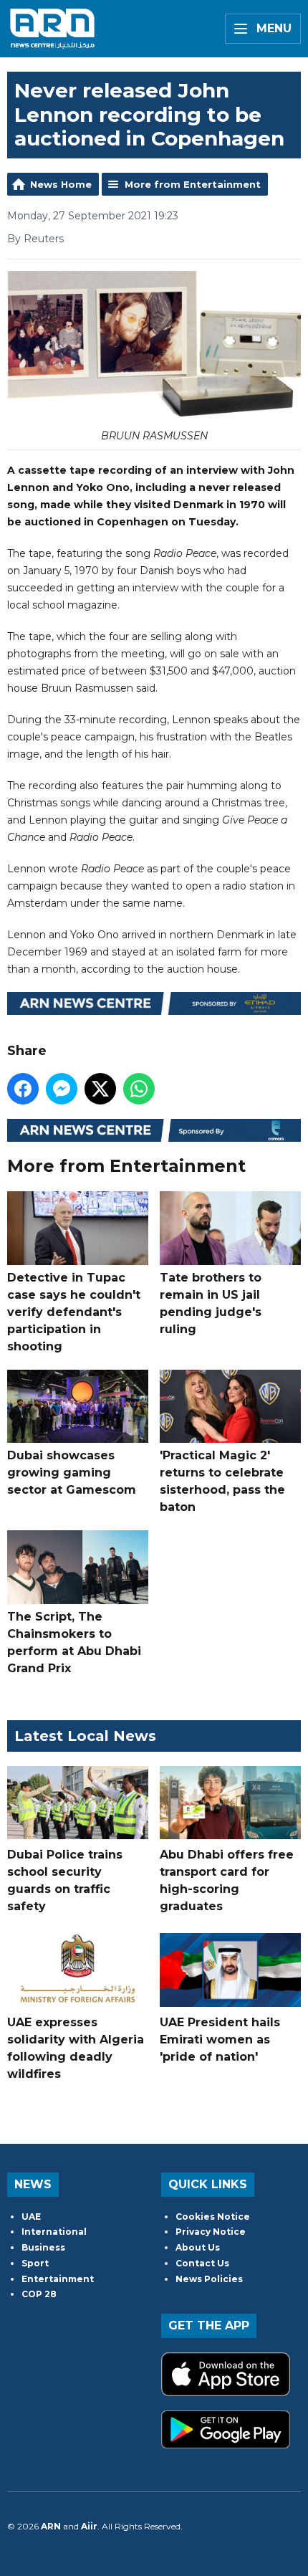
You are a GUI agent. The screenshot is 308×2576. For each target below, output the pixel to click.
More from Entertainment (193, 184)
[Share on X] (100, 1089)
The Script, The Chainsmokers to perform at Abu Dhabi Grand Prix (74, 1642)
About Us (198, 2247)
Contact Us (202, 2263)
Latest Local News (85, 1736)
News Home (61, 184)
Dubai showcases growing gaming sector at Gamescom (72, 1473)
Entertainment (58, 2279)
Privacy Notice (211, 2232)
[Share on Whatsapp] (139, 1089)
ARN (51, 2526)
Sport (35, 2263)
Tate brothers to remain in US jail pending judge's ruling (211, 1303)
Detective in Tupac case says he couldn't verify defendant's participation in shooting (74, 1312)
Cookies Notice (213, 2217)
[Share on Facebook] (23, 1089)
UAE (31, 2217)
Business (43, 2247)
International (54, 2232)
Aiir (89, 2526)
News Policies (209, 2279)
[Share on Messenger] (62, 1089)
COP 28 (39, 2294)
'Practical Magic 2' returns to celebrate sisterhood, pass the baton (222, 1481)
